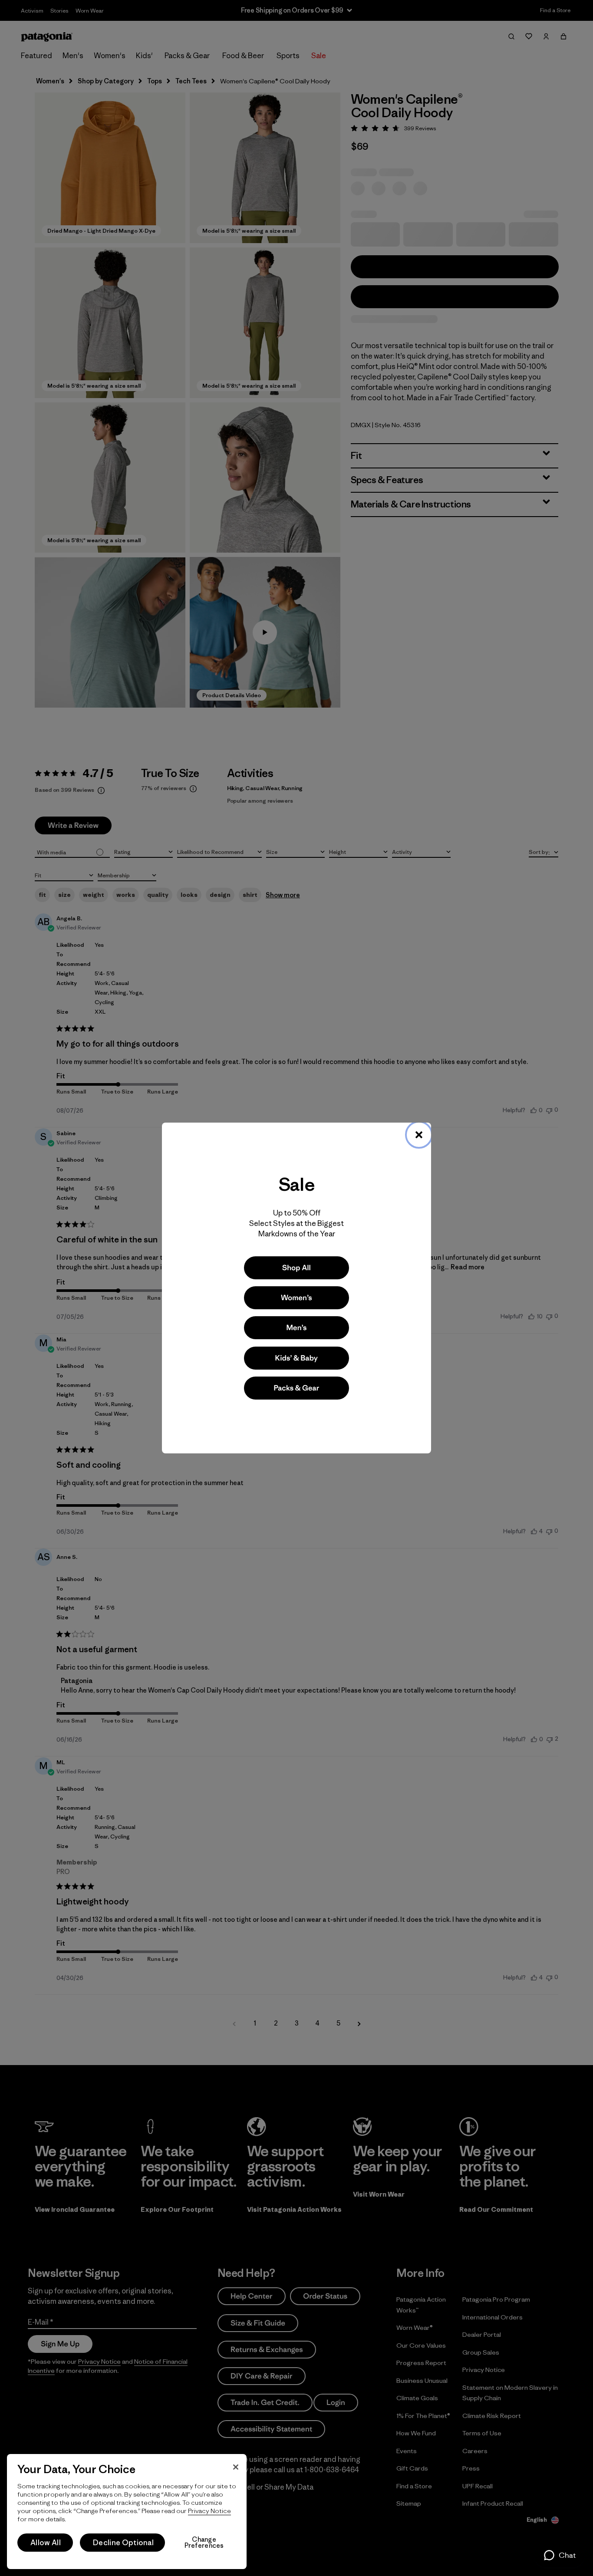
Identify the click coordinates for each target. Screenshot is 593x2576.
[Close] (419, 1135)
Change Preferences (204, 2543)
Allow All (46, 2543)
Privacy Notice (209, 2511)
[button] (559, 2555)
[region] (127, 2512)
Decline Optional (123, 2543)
